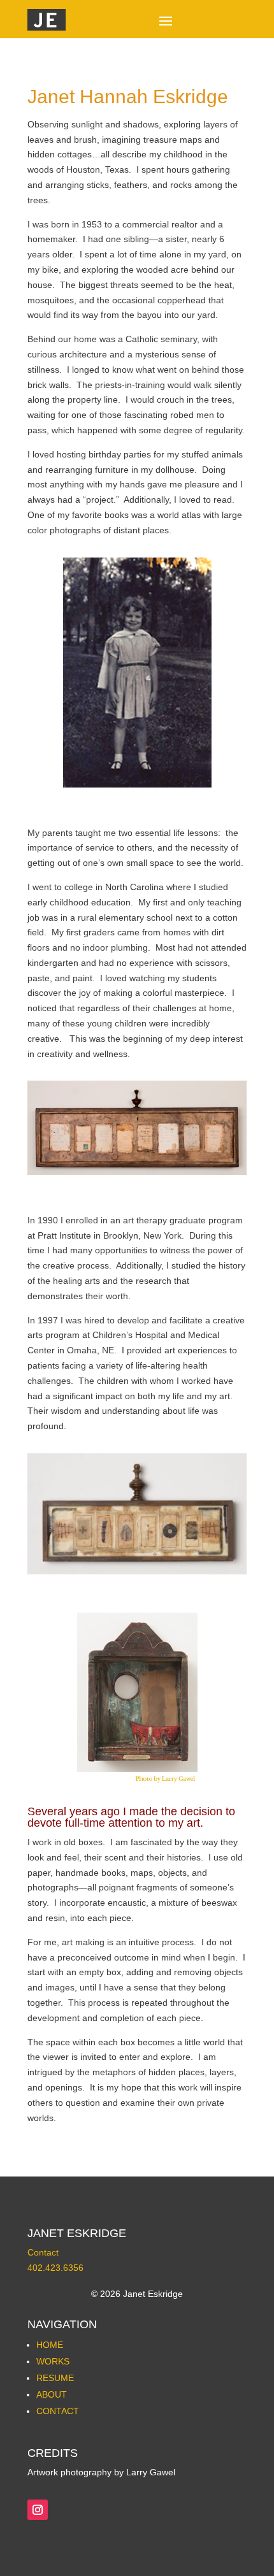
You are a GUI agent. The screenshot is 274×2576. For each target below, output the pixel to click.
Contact (43, 2252)
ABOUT (52, 2394)
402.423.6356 (55, 2268)
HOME (50, 2345)
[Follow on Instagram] (38, 2510)
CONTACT (58, 2411)
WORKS (53, 2361)
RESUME (55, 2378)
